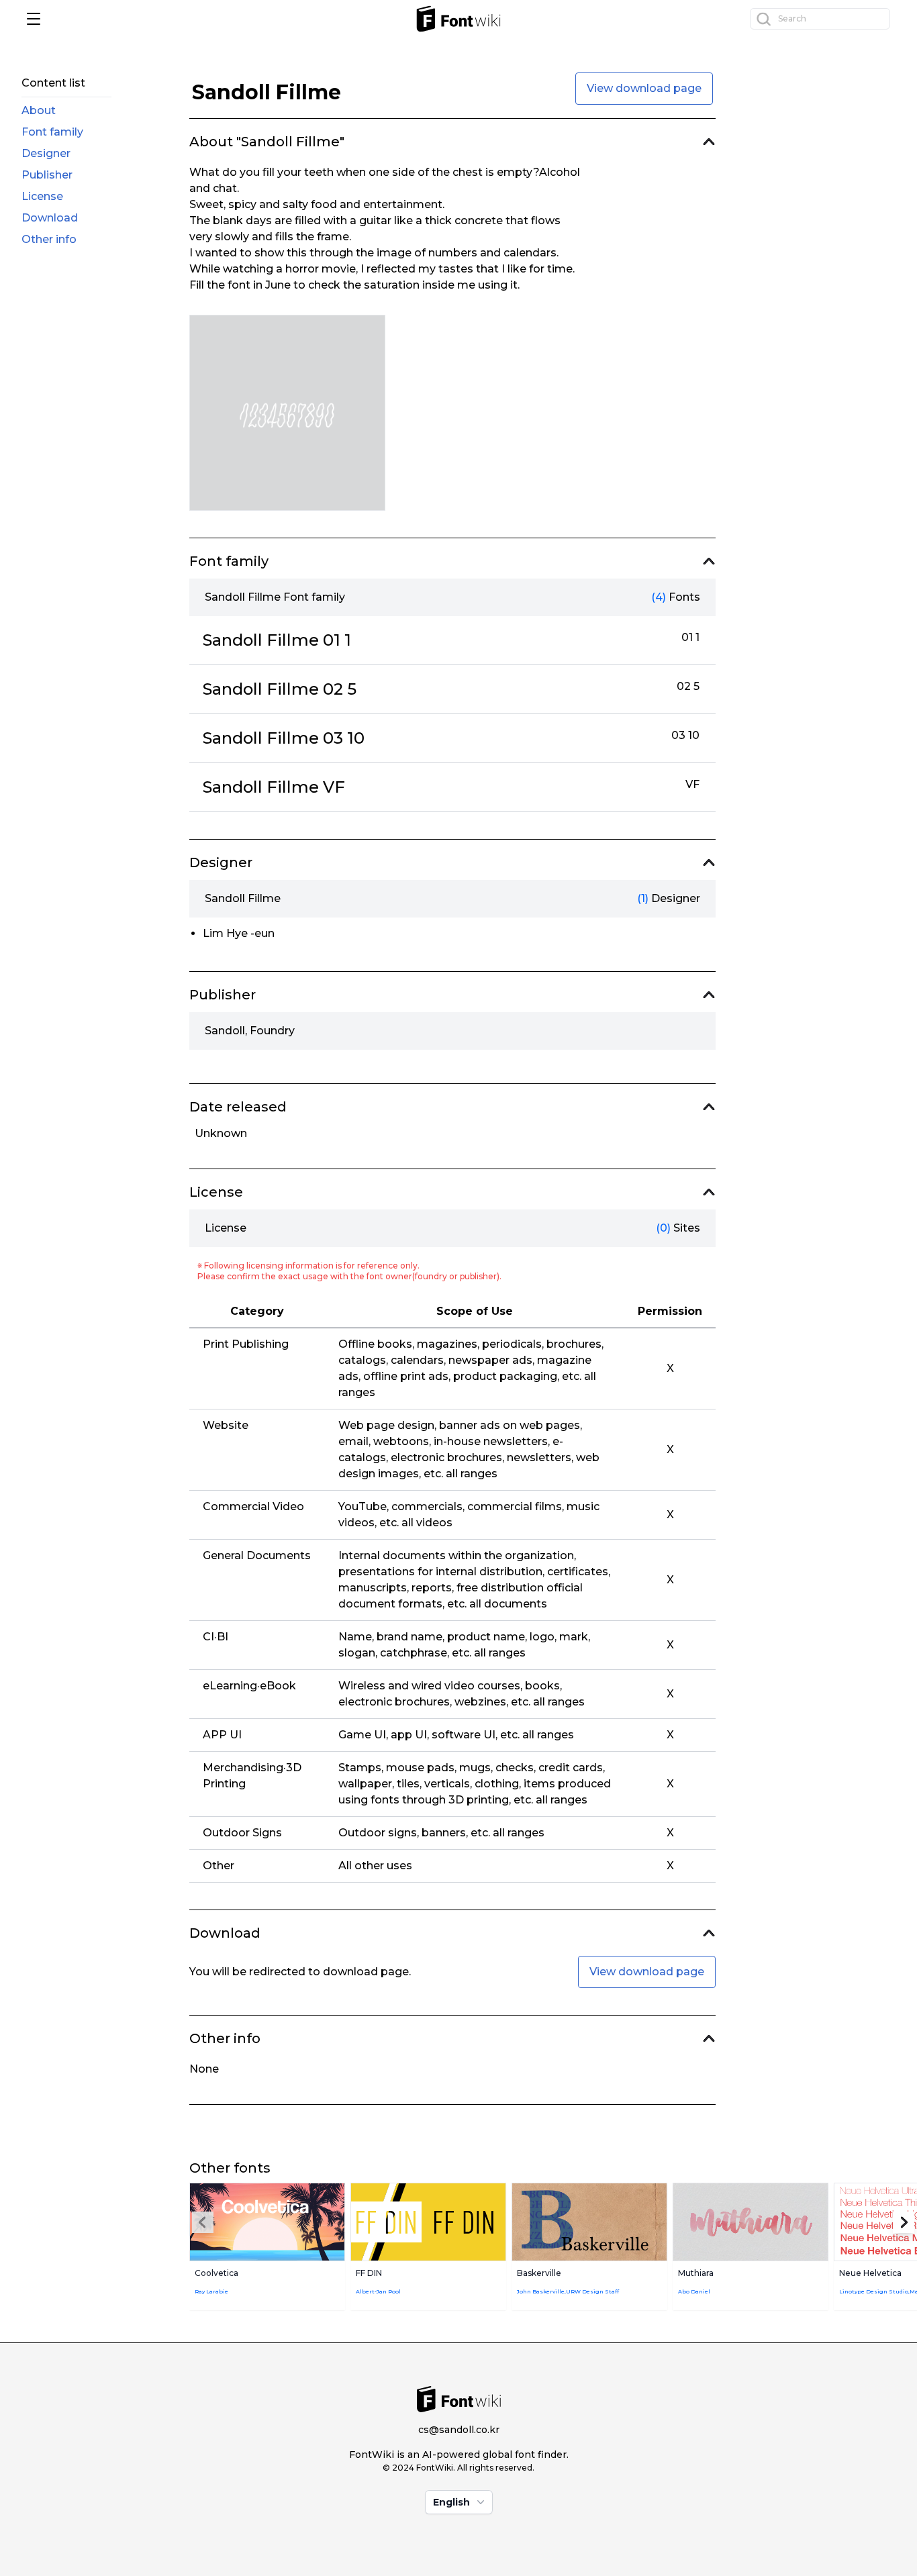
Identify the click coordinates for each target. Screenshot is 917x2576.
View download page (644, 88)
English (451, 2502)
